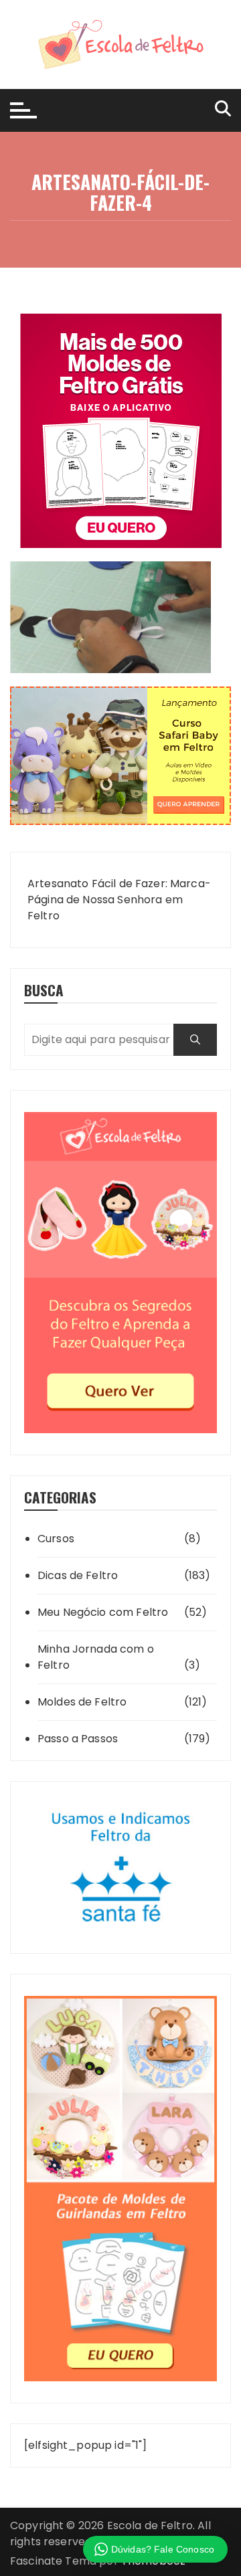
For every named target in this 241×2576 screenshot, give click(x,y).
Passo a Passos (78, 1739)
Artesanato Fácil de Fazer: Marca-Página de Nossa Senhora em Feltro (119, 900)
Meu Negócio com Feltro (103, 1612)
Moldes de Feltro (82, 1702)
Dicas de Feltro (78, 1575)
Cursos (56, 1539)
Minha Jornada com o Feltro (96, 1657)
